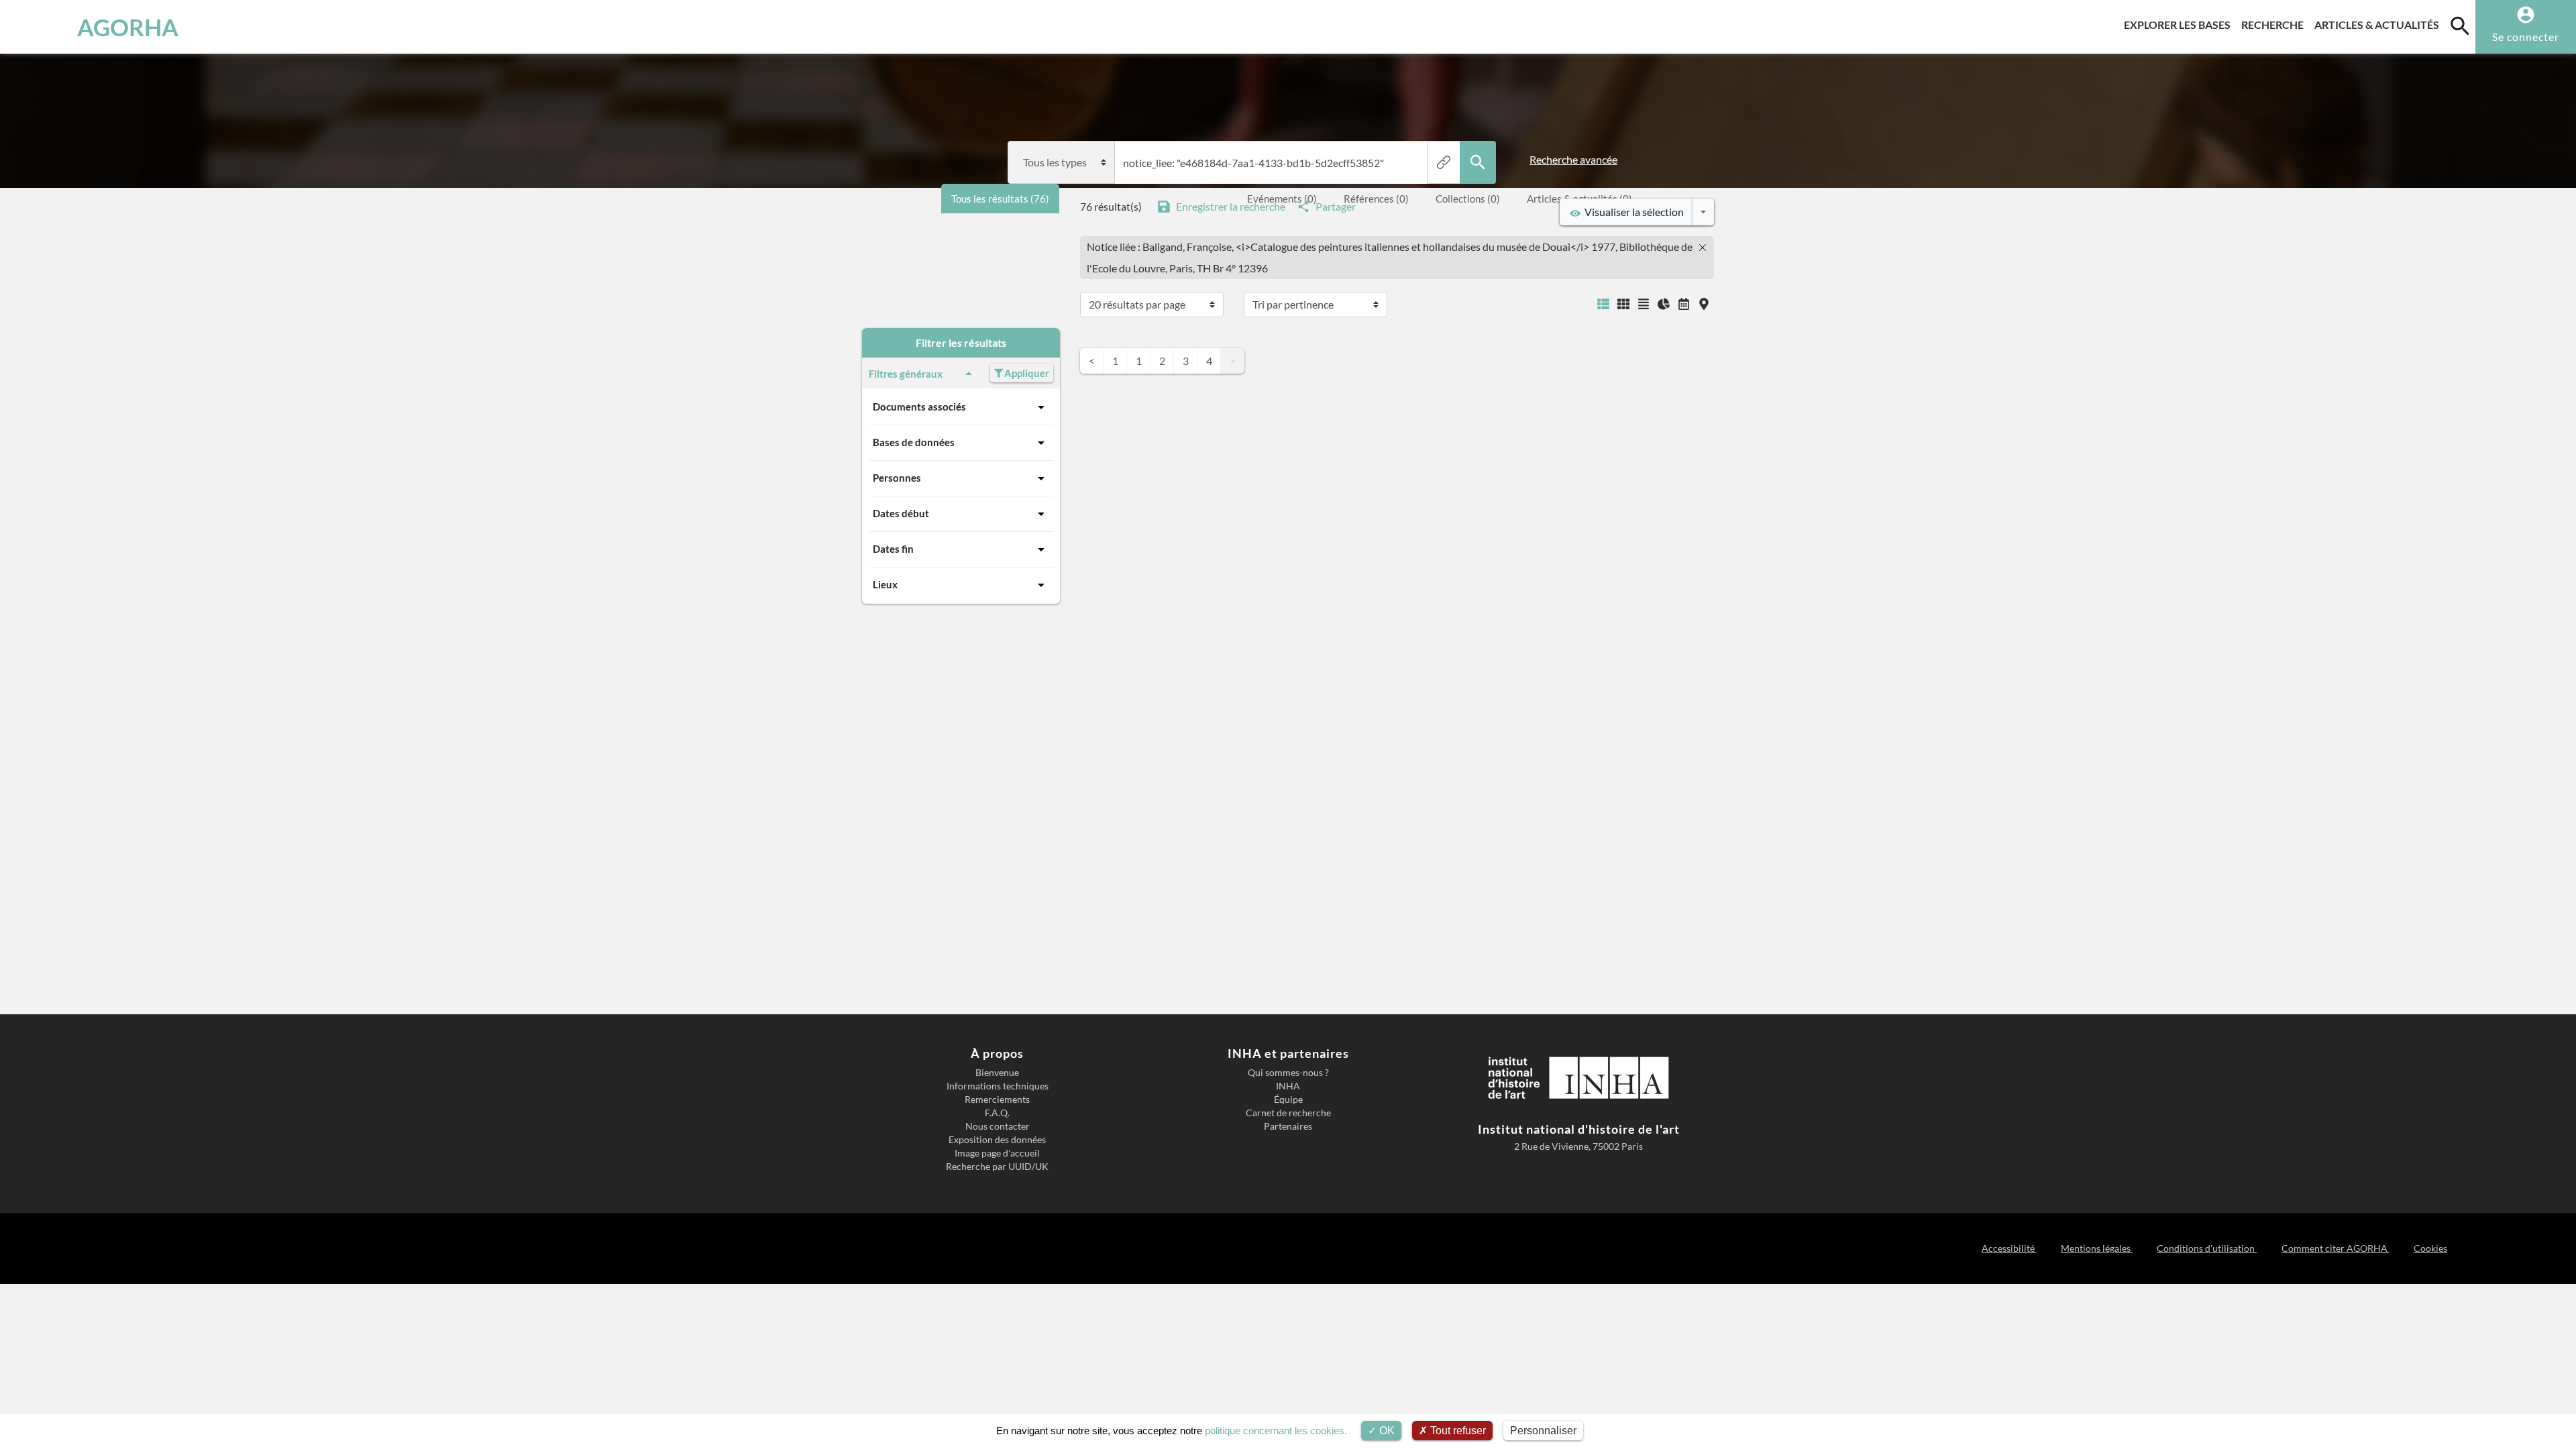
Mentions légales (2097, 1248)
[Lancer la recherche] (1478, 162)
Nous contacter (998, 1126)
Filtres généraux (906, 374)
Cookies (2430, 1248)
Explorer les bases (2180, 24)
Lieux (885, 584)
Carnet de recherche (1288, 1113)
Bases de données (914, 442)
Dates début (901, 513)
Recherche (2275, 24)
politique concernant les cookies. (1276, 1431)
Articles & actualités (2379, 24)
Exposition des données (997, 1140)
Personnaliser (1543, 1431)
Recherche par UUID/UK (997, 1167)
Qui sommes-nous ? (1288, 1073)
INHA (1288, 1086)
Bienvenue (997, 1073)
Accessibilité (2009, 1248)
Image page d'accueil (997, 1153)
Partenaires (1288, 1126)
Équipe (1288, 1099)
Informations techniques (998, 1086)
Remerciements (997, 1099)
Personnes (897, 478)
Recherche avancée (1573, 159)
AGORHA (128, 27)
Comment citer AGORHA (2335, 1248)
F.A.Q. (997, 1113)
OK (1386, 1431)
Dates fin (893, 549)
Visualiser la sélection (1632, 212)
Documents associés (919, 407)
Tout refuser (1457, 1431)
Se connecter (2526, 37)
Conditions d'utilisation (2207, 1248)
